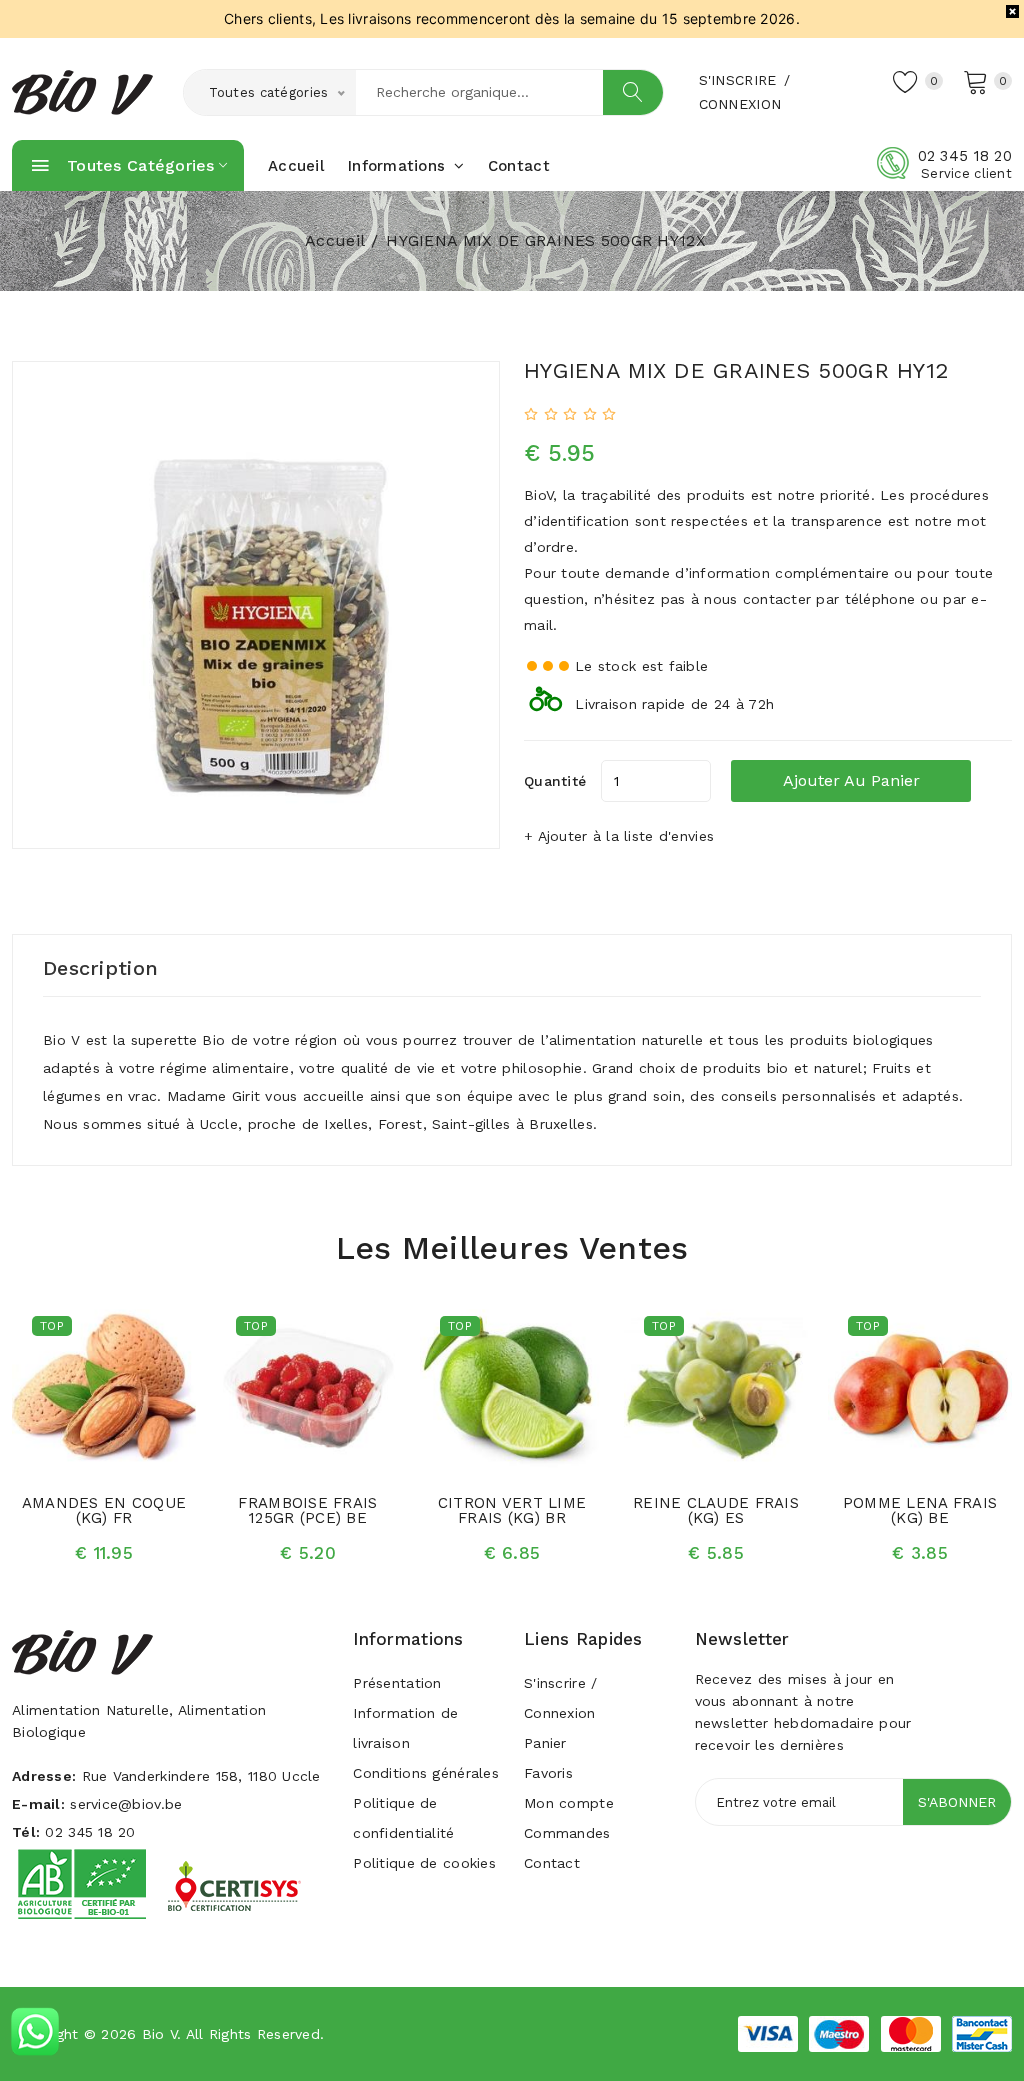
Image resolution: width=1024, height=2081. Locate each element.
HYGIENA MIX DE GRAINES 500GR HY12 (736, 370)
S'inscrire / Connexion (560, 1698)
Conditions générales (426, 1773)
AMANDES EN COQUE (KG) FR (104, 1510)
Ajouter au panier (851, 780)
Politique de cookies (424, 1863)
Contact (519, 166)
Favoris (548, 1773)
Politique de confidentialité (403, 1818)
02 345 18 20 (965, 156)
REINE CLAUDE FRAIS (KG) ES (716, 1510)
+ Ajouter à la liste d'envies (619, 836)
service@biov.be (126, 1804)
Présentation (397, 1683)
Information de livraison (405, 1728)
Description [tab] (100, 968)
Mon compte (569, 1803)
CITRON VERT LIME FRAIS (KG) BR (512, 1510)
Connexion (740, 104)
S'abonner (957, 1802)
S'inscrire (738, 80)
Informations (399, 166)
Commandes (567, 1833)
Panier (545, 1743)
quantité (555, 781)
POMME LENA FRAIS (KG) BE (920, 1510)
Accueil (296, 166)
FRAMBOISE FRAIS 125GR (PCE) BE (307, 1510)
